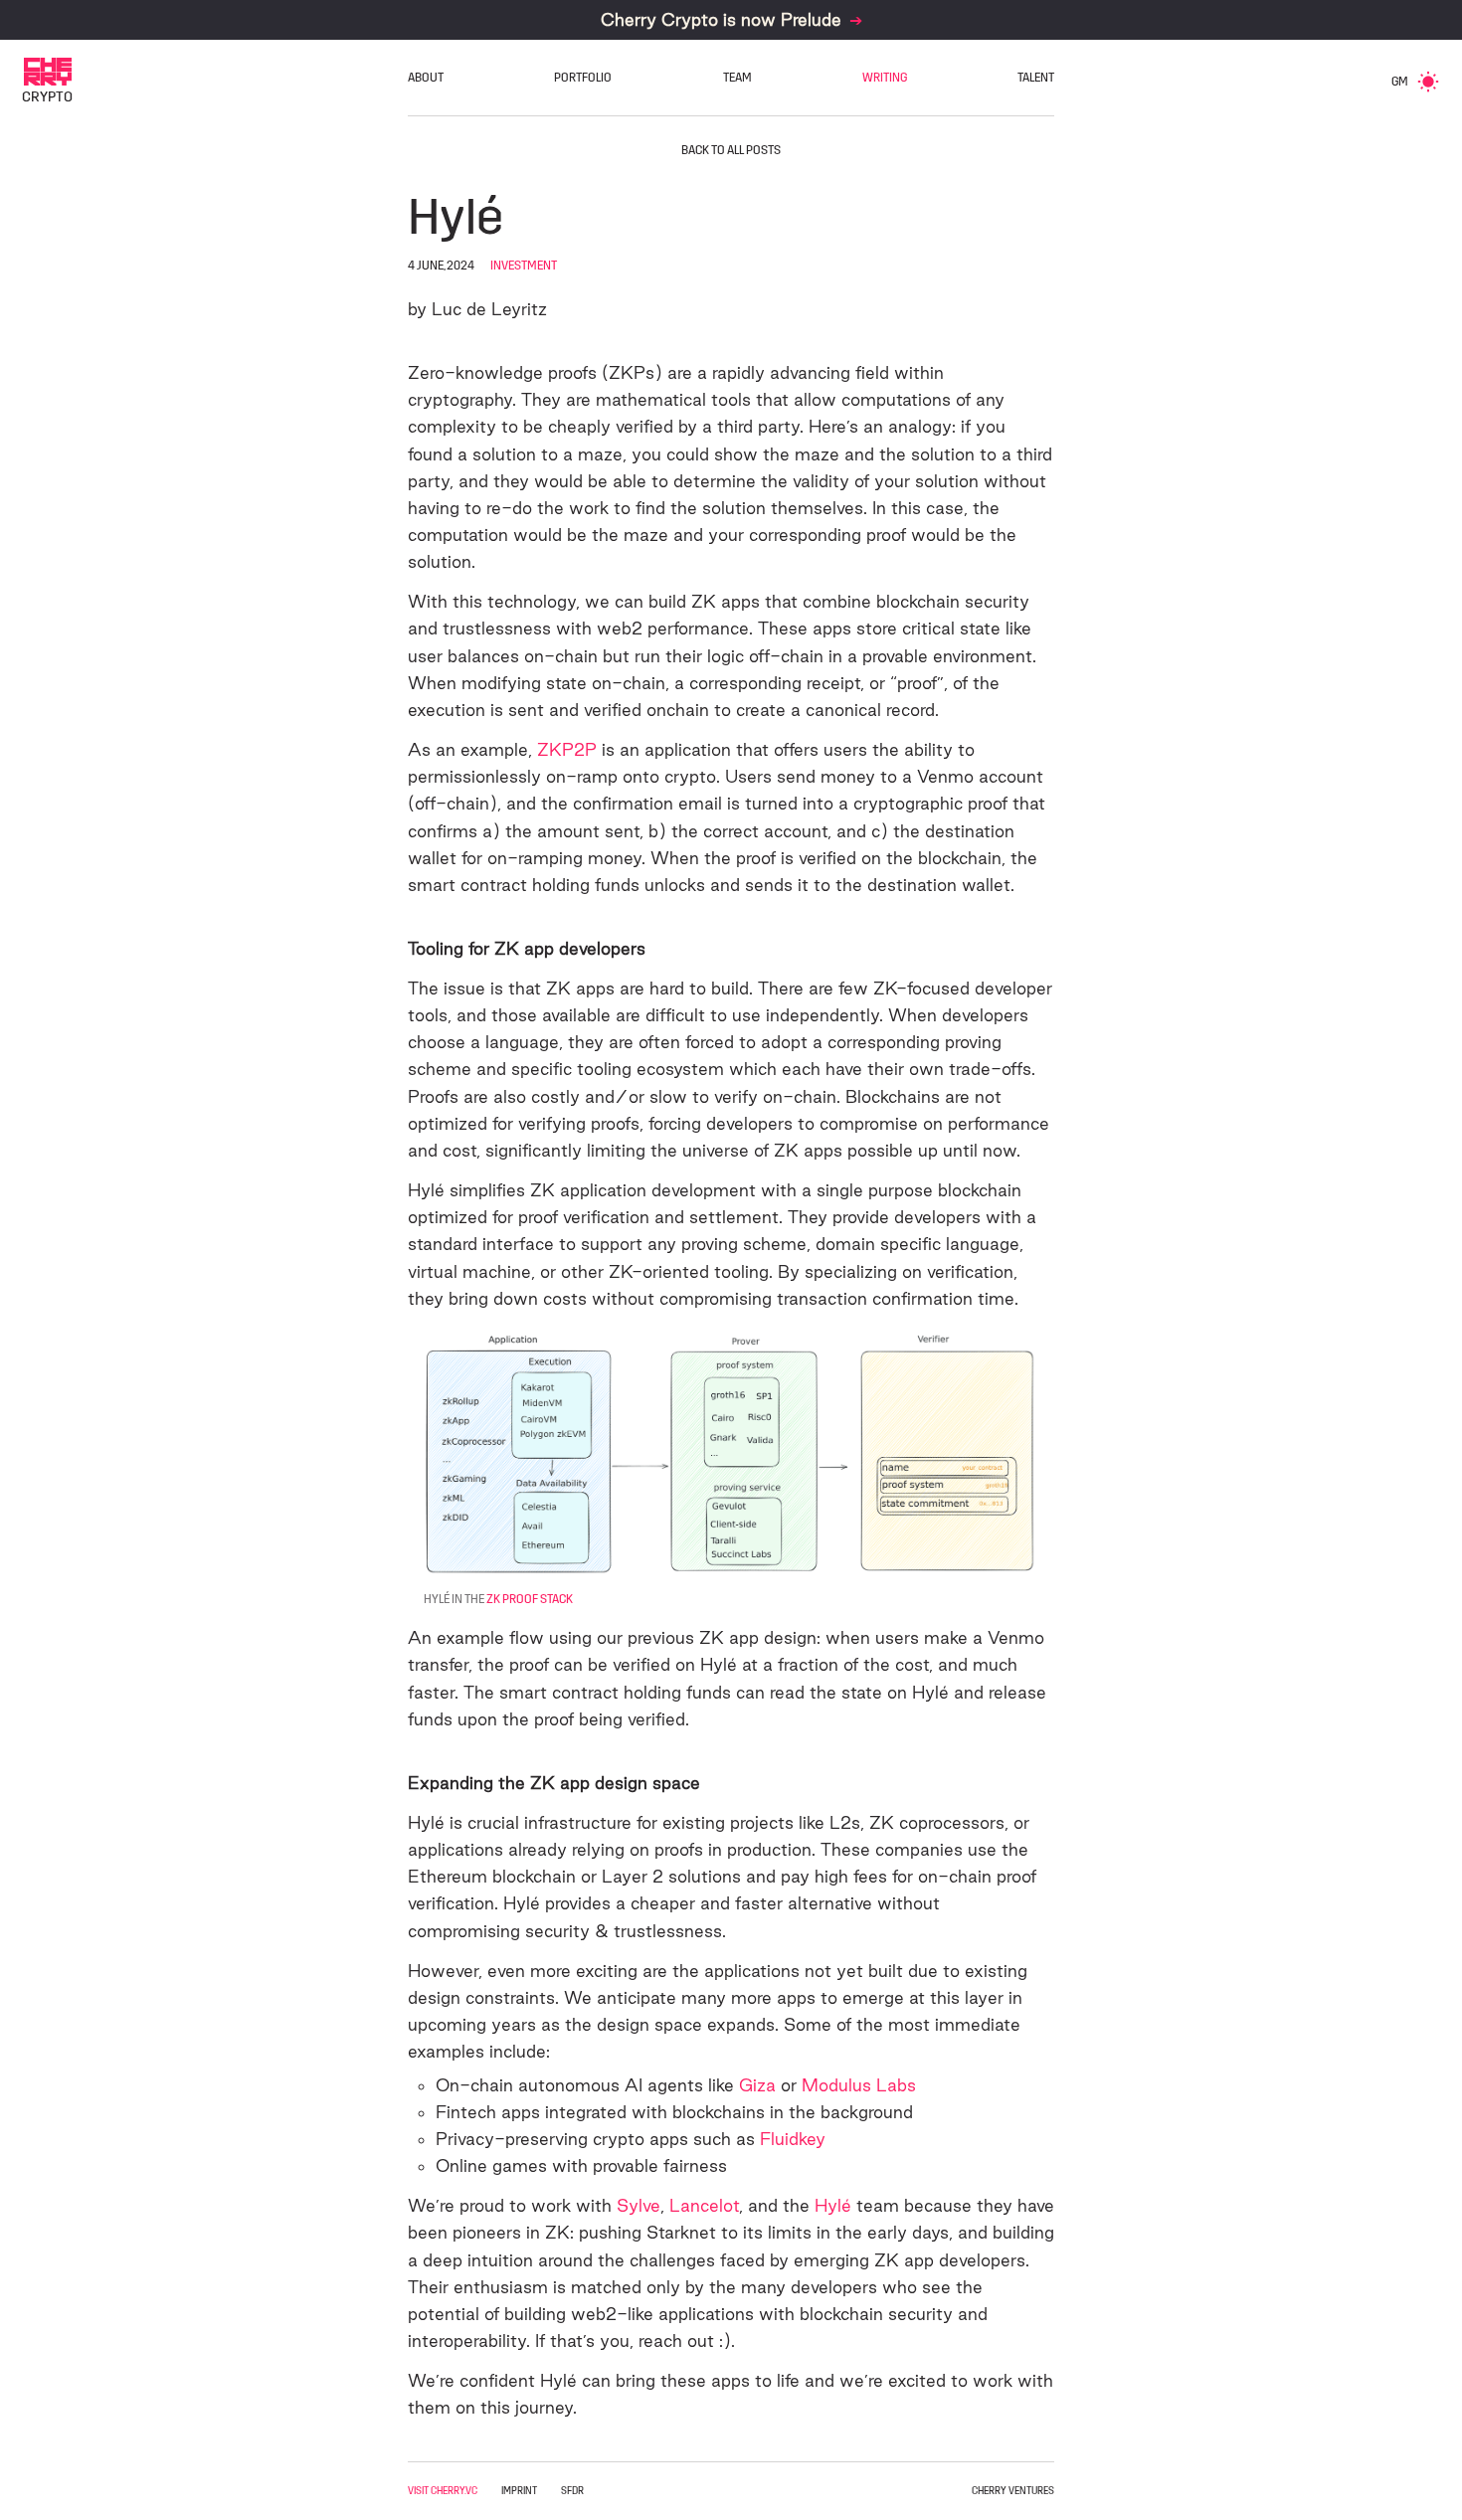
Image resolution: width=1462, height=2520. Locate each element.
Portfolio (583, 78)
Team (737, 78)
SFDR (572, 2491)
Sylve (639, 2205)
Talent (1036, 78)
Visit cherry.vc (443, 2491)
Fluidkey (793, 2139)
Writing (885, 78)
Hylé (833, 2205)
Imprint (519, 2491)
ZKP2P (567, 749)
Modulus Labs (859, 2085)
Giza (757, 2085)
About (426, 78)
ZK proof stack (530, 1599)
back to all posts (731, 150)
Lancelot (704, 2205)
